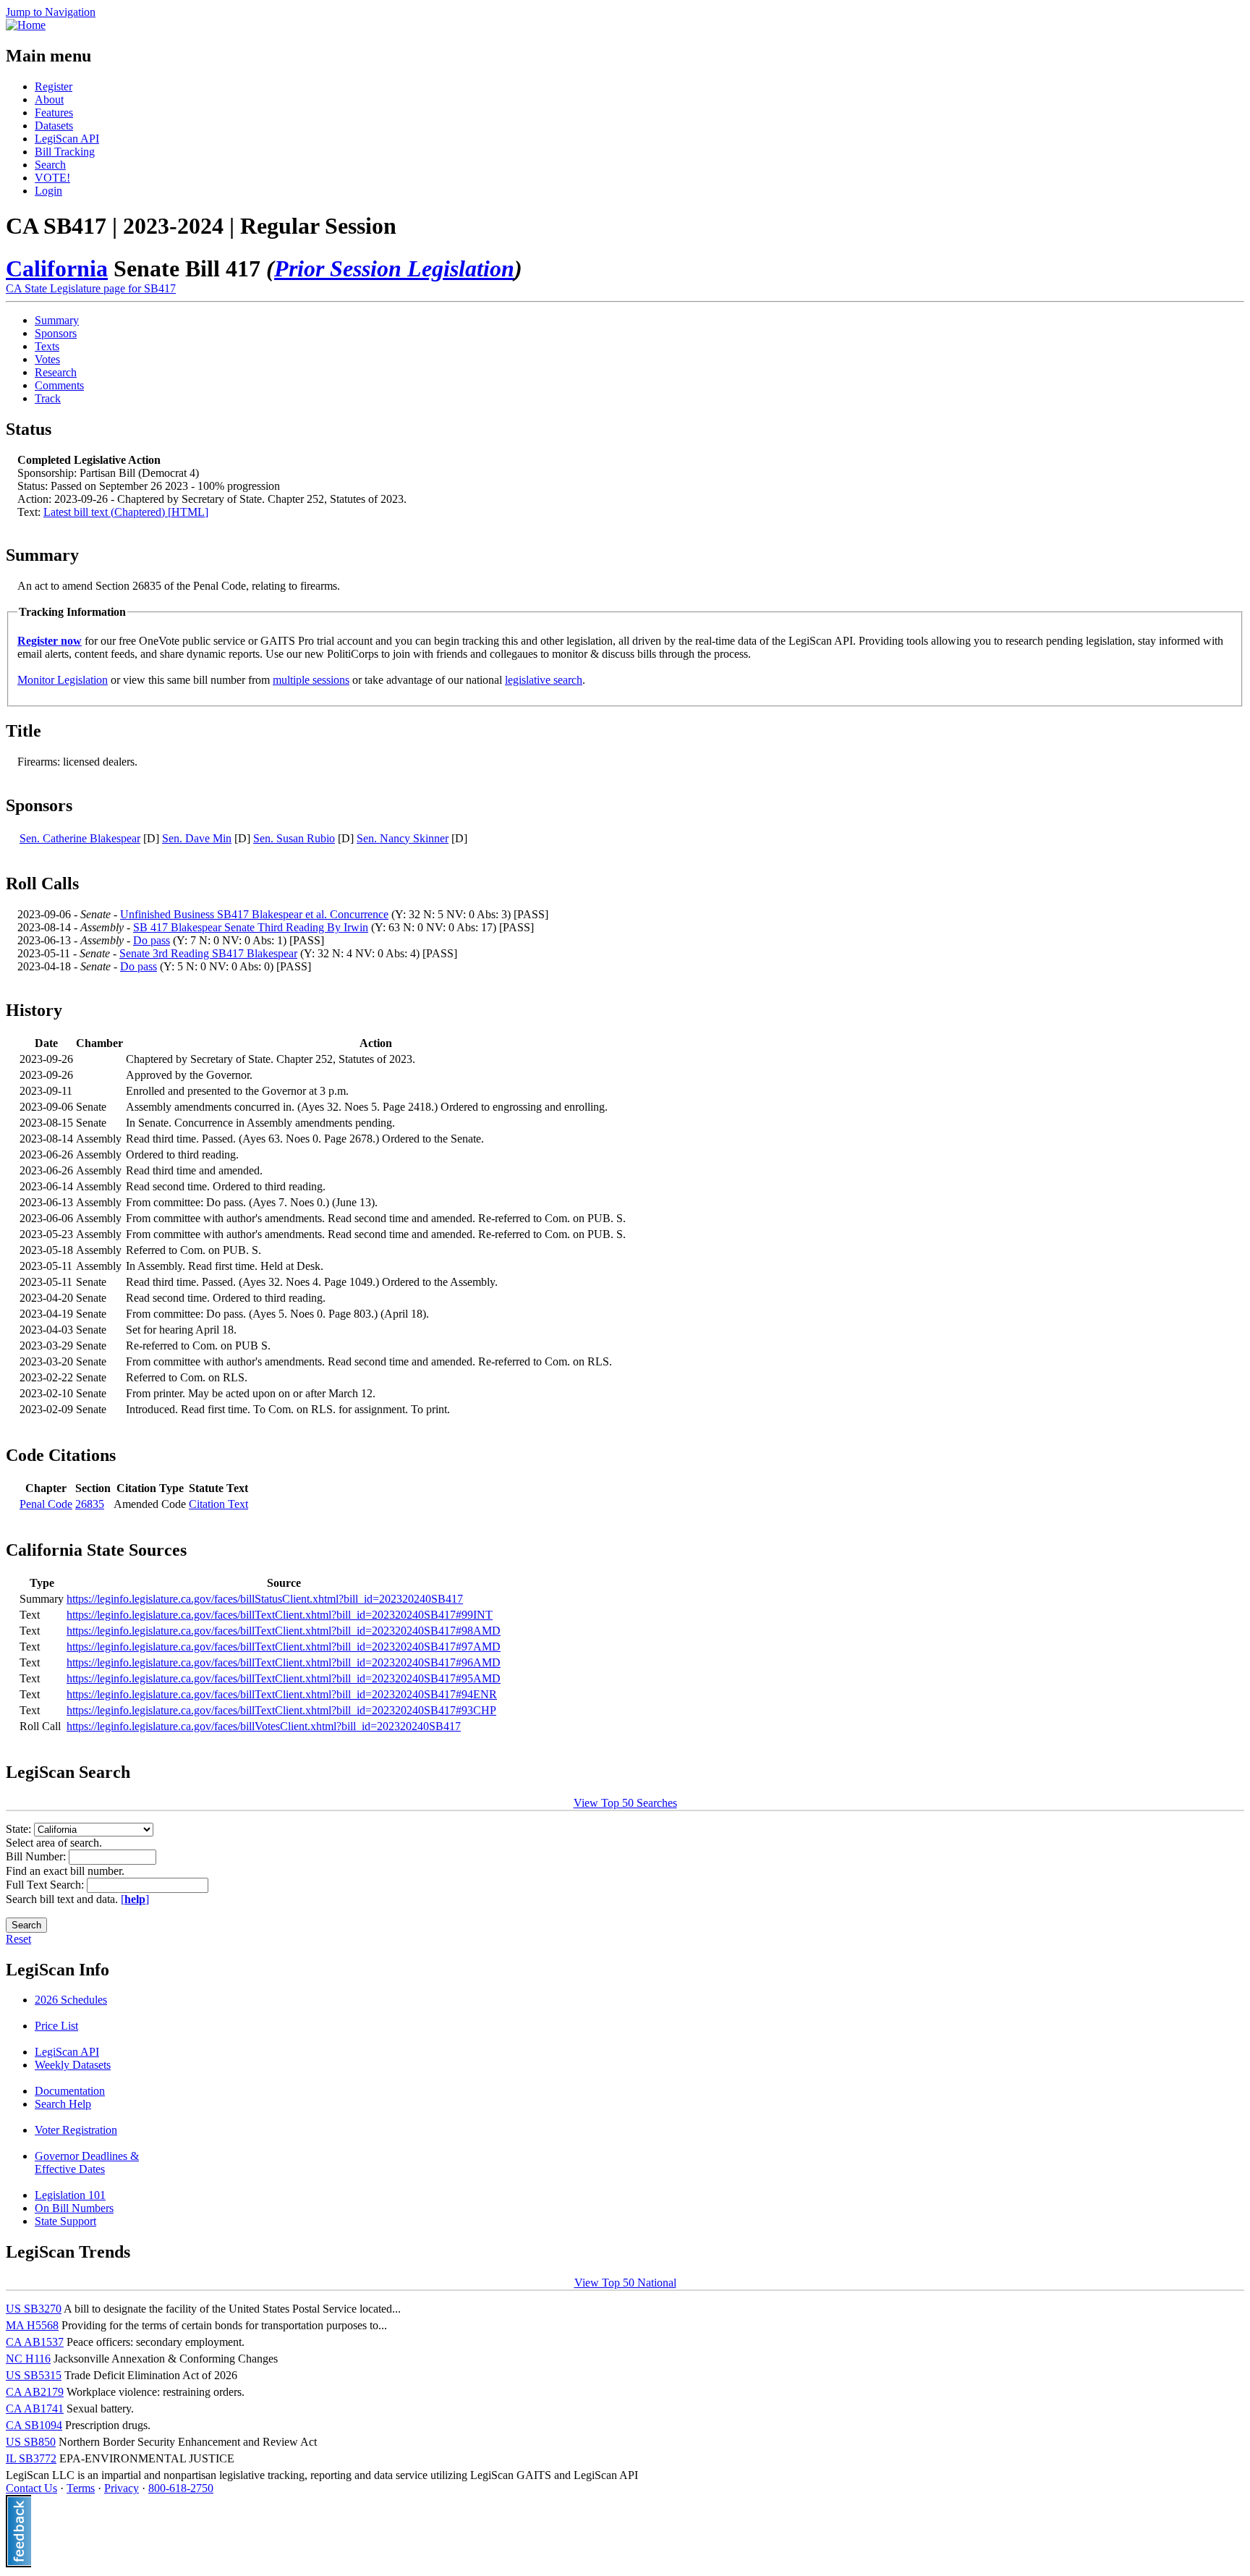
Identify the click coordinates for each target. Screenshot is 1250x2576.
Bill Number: (37, 1856)
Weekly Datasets (73, 2065)
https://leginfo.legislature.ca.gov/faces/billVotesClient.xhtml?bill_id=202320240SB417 (264, 1726)
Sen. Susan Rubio (294, 838)
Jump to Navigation (51, 12)
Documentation (70, 2091)
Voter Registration (76, 2130)
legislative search (544, 680)
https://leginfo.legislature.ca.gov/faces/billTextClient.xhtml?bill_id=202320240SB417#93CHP (281, 1710)
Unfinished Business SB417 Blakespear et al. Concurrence (254, 914)
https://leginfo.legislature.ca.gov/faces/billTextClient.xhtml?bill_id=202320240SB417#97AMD (284, 1647)
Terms (81, 2488)
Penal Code (46, 1504)
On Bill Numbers (74, 2208)
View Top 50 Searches (625, 1803)
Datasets (54, 126)
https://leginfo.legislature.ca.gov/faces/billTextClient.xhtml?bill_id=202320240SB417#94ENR (282, 1694)
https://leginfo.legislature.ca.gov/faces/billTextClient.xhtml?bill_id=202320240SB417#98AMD (284, 1631)
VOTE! (52, 178)
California (57, 268)
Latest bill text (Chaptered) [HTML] (126, 512)
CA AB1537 (35, 2342)
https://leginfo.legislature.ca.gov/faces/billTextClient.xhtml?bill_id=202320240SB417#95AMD (284, 1678)
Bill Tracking (65, 152)
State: (20, 1829)
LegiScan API (67, 139)
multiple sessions (311, 680)
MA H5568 (32, 2325)
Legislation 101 (70, 2195)
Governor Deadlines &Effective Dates (87, 2162)
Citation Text (218, 1504)
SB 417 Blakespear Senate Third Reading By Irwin (251, 927)
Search (50, 165)
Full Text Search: (46, 1885)
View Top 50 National (625, 2283)
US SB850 (31, 2442)
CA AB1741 (35, 2408)
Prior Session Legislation (394, 268)
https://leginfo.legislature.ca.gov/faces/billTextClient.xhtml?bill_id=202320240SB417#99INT (280, 1615)
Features (54, 113)
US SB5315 (34, 2375)
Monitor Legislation (63, 680)
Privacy (122, 2488)
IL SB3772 (31, 2458)
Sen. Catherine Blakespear (80, 838)
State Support (65, 2221)
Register (54, 86)
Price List (56, 2026)
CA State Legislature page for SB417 (91, 288)
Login (48, 191)
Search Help (63, 2104)
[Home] (26, 25)
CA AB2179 (35, 2392)
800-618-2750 (181, 2488)
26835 (90, 1504)
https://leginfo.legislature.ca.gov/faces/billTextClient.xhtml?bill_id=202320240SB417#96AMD (284, 1662)
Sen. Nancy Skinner (403, 838)
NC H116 (28, 2359)
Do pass (152, 940)
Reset (18, 1939)
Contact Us (31, 2488)
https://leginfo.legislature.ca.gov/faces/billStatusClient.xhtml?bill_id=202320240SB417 (265, 1599)
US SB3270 (34, 2309)
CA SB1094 (34, 2425)
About (49, 99)
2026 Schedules (71, 2000)
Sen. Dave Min (197, 838)
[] (135, 1899)
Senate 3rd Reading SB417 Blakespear (208, 953)
